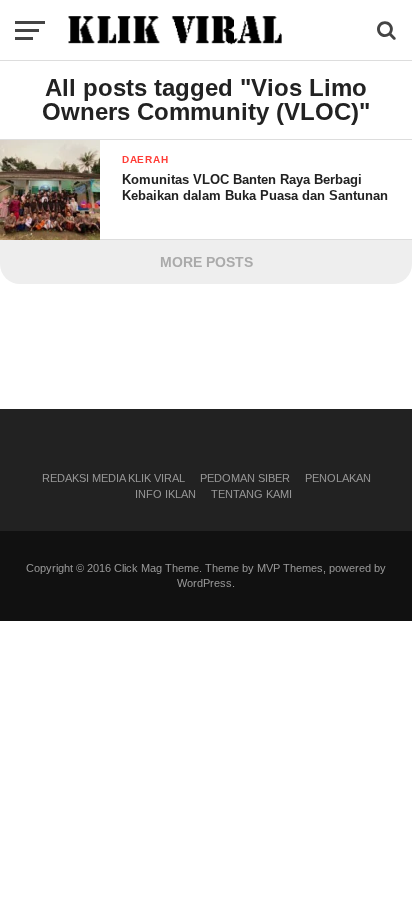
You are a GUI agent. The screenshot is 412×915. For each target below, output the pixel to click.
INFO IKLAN (165, 494)
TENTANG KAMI (251, 494)
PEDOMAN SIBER (245, 478)
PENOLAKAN (338, 478)
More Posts (206, 262)
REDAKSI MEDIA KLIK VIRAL (113, 478)
